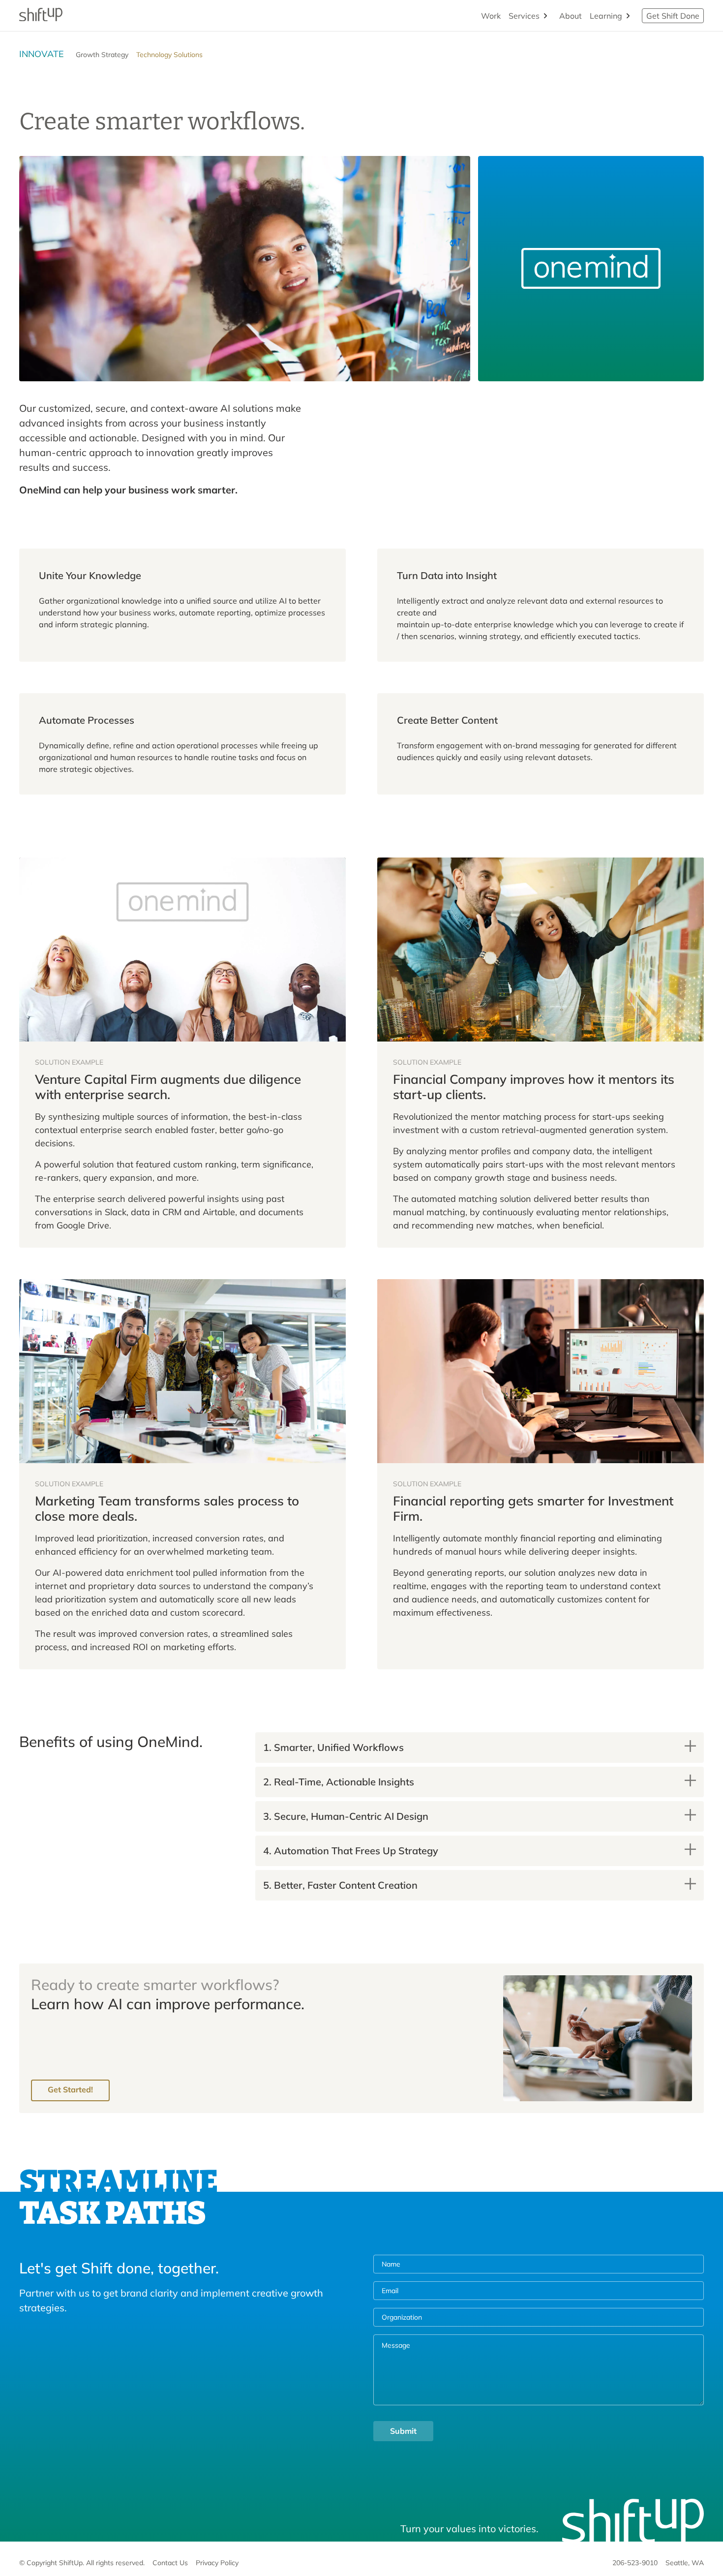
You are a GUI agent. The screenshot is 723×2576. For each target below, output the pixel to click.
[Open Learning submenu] (628, 16)
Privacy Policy (217, 2563)
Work (491, 16)
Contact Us (170, 2563)
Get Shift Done (673, 16)
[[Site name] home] (41, 16)
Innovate (42, 54)
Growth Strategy (102, 55)
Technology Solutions (169, 55)
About (571, 16)
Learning (606, 16)
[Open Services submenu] (545, 16)
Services (524, 16)
